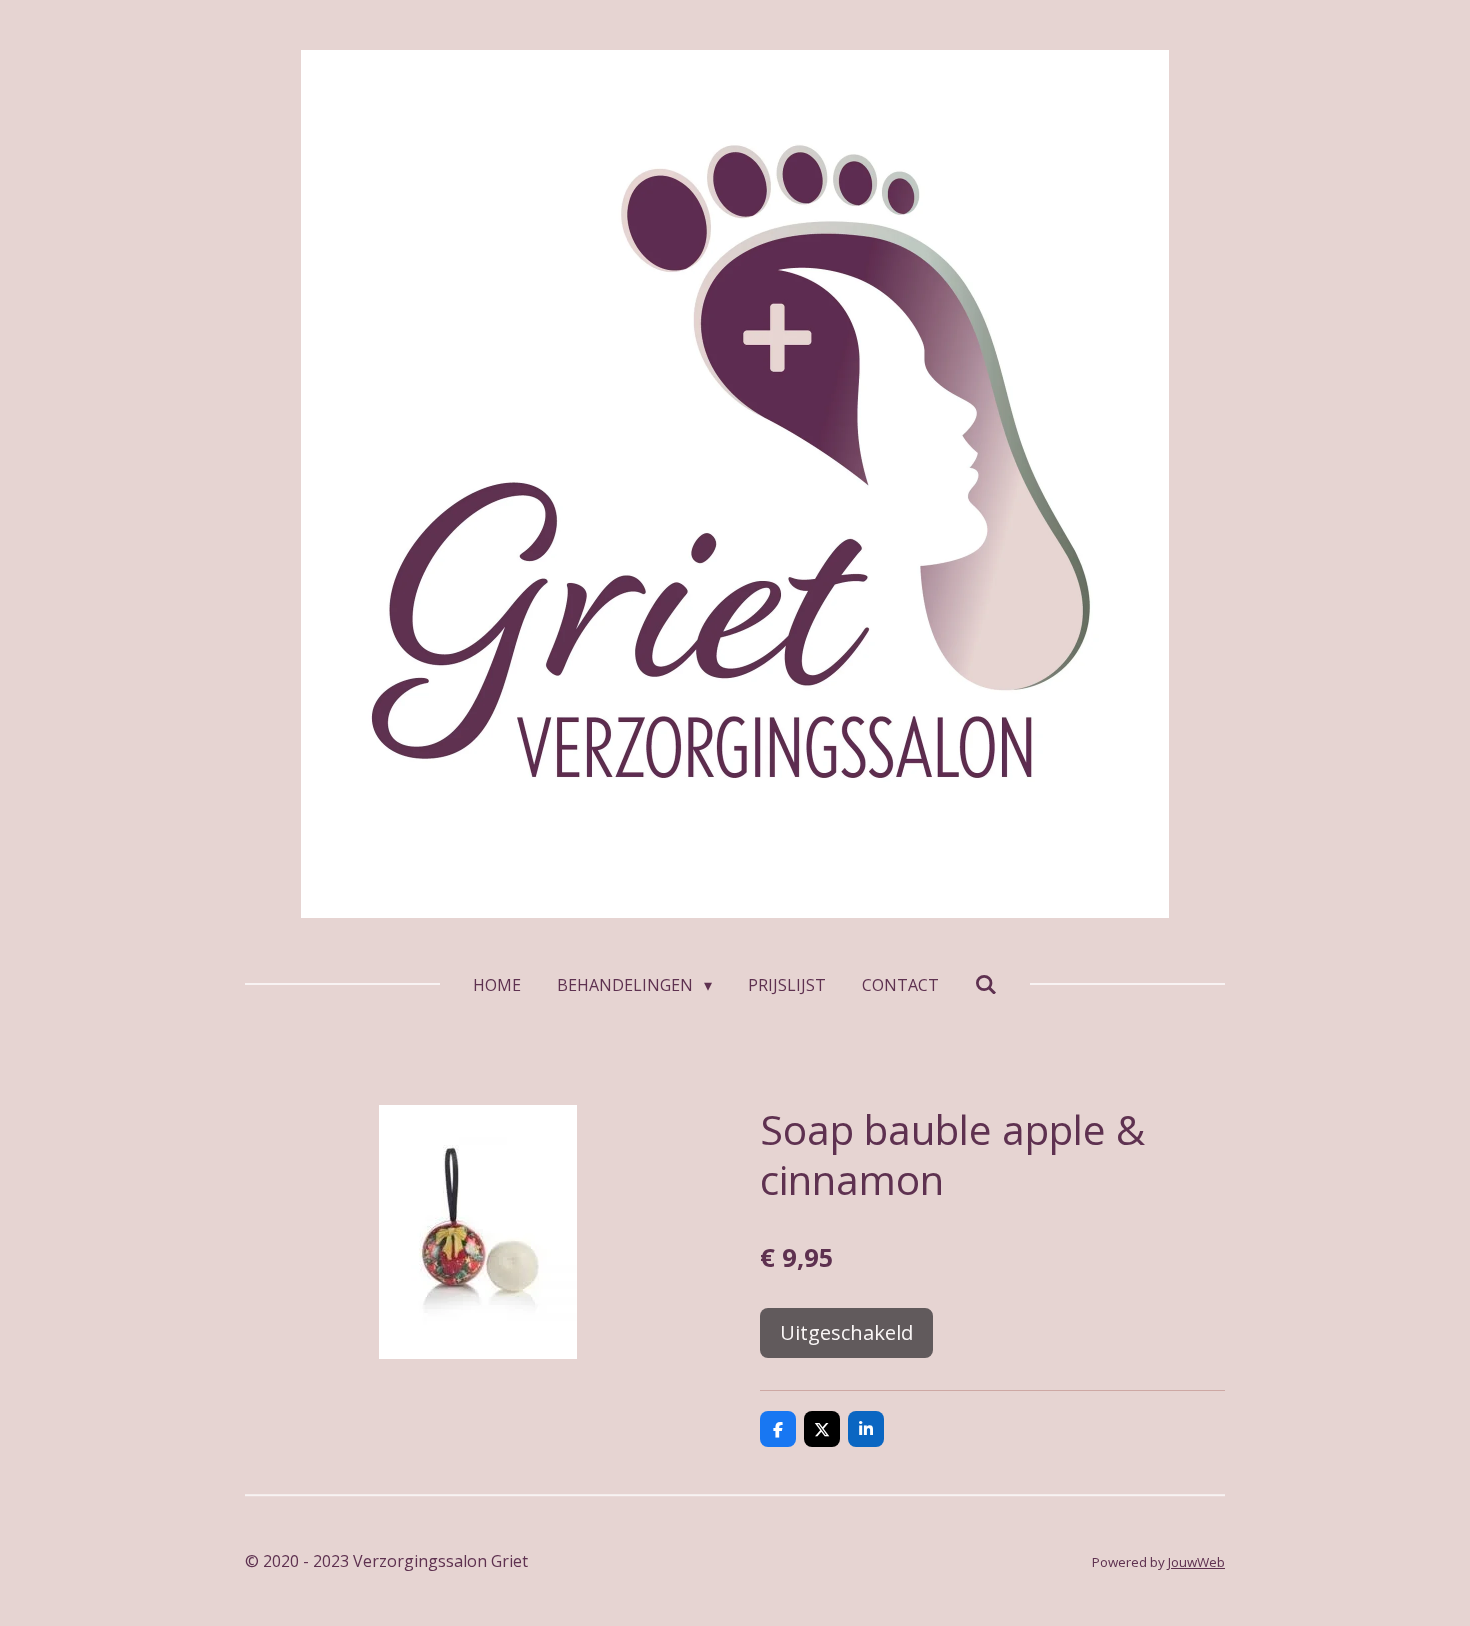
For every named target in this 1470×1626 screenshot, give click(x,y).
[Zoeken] (986, 984)
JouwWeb (1196, 1562)
